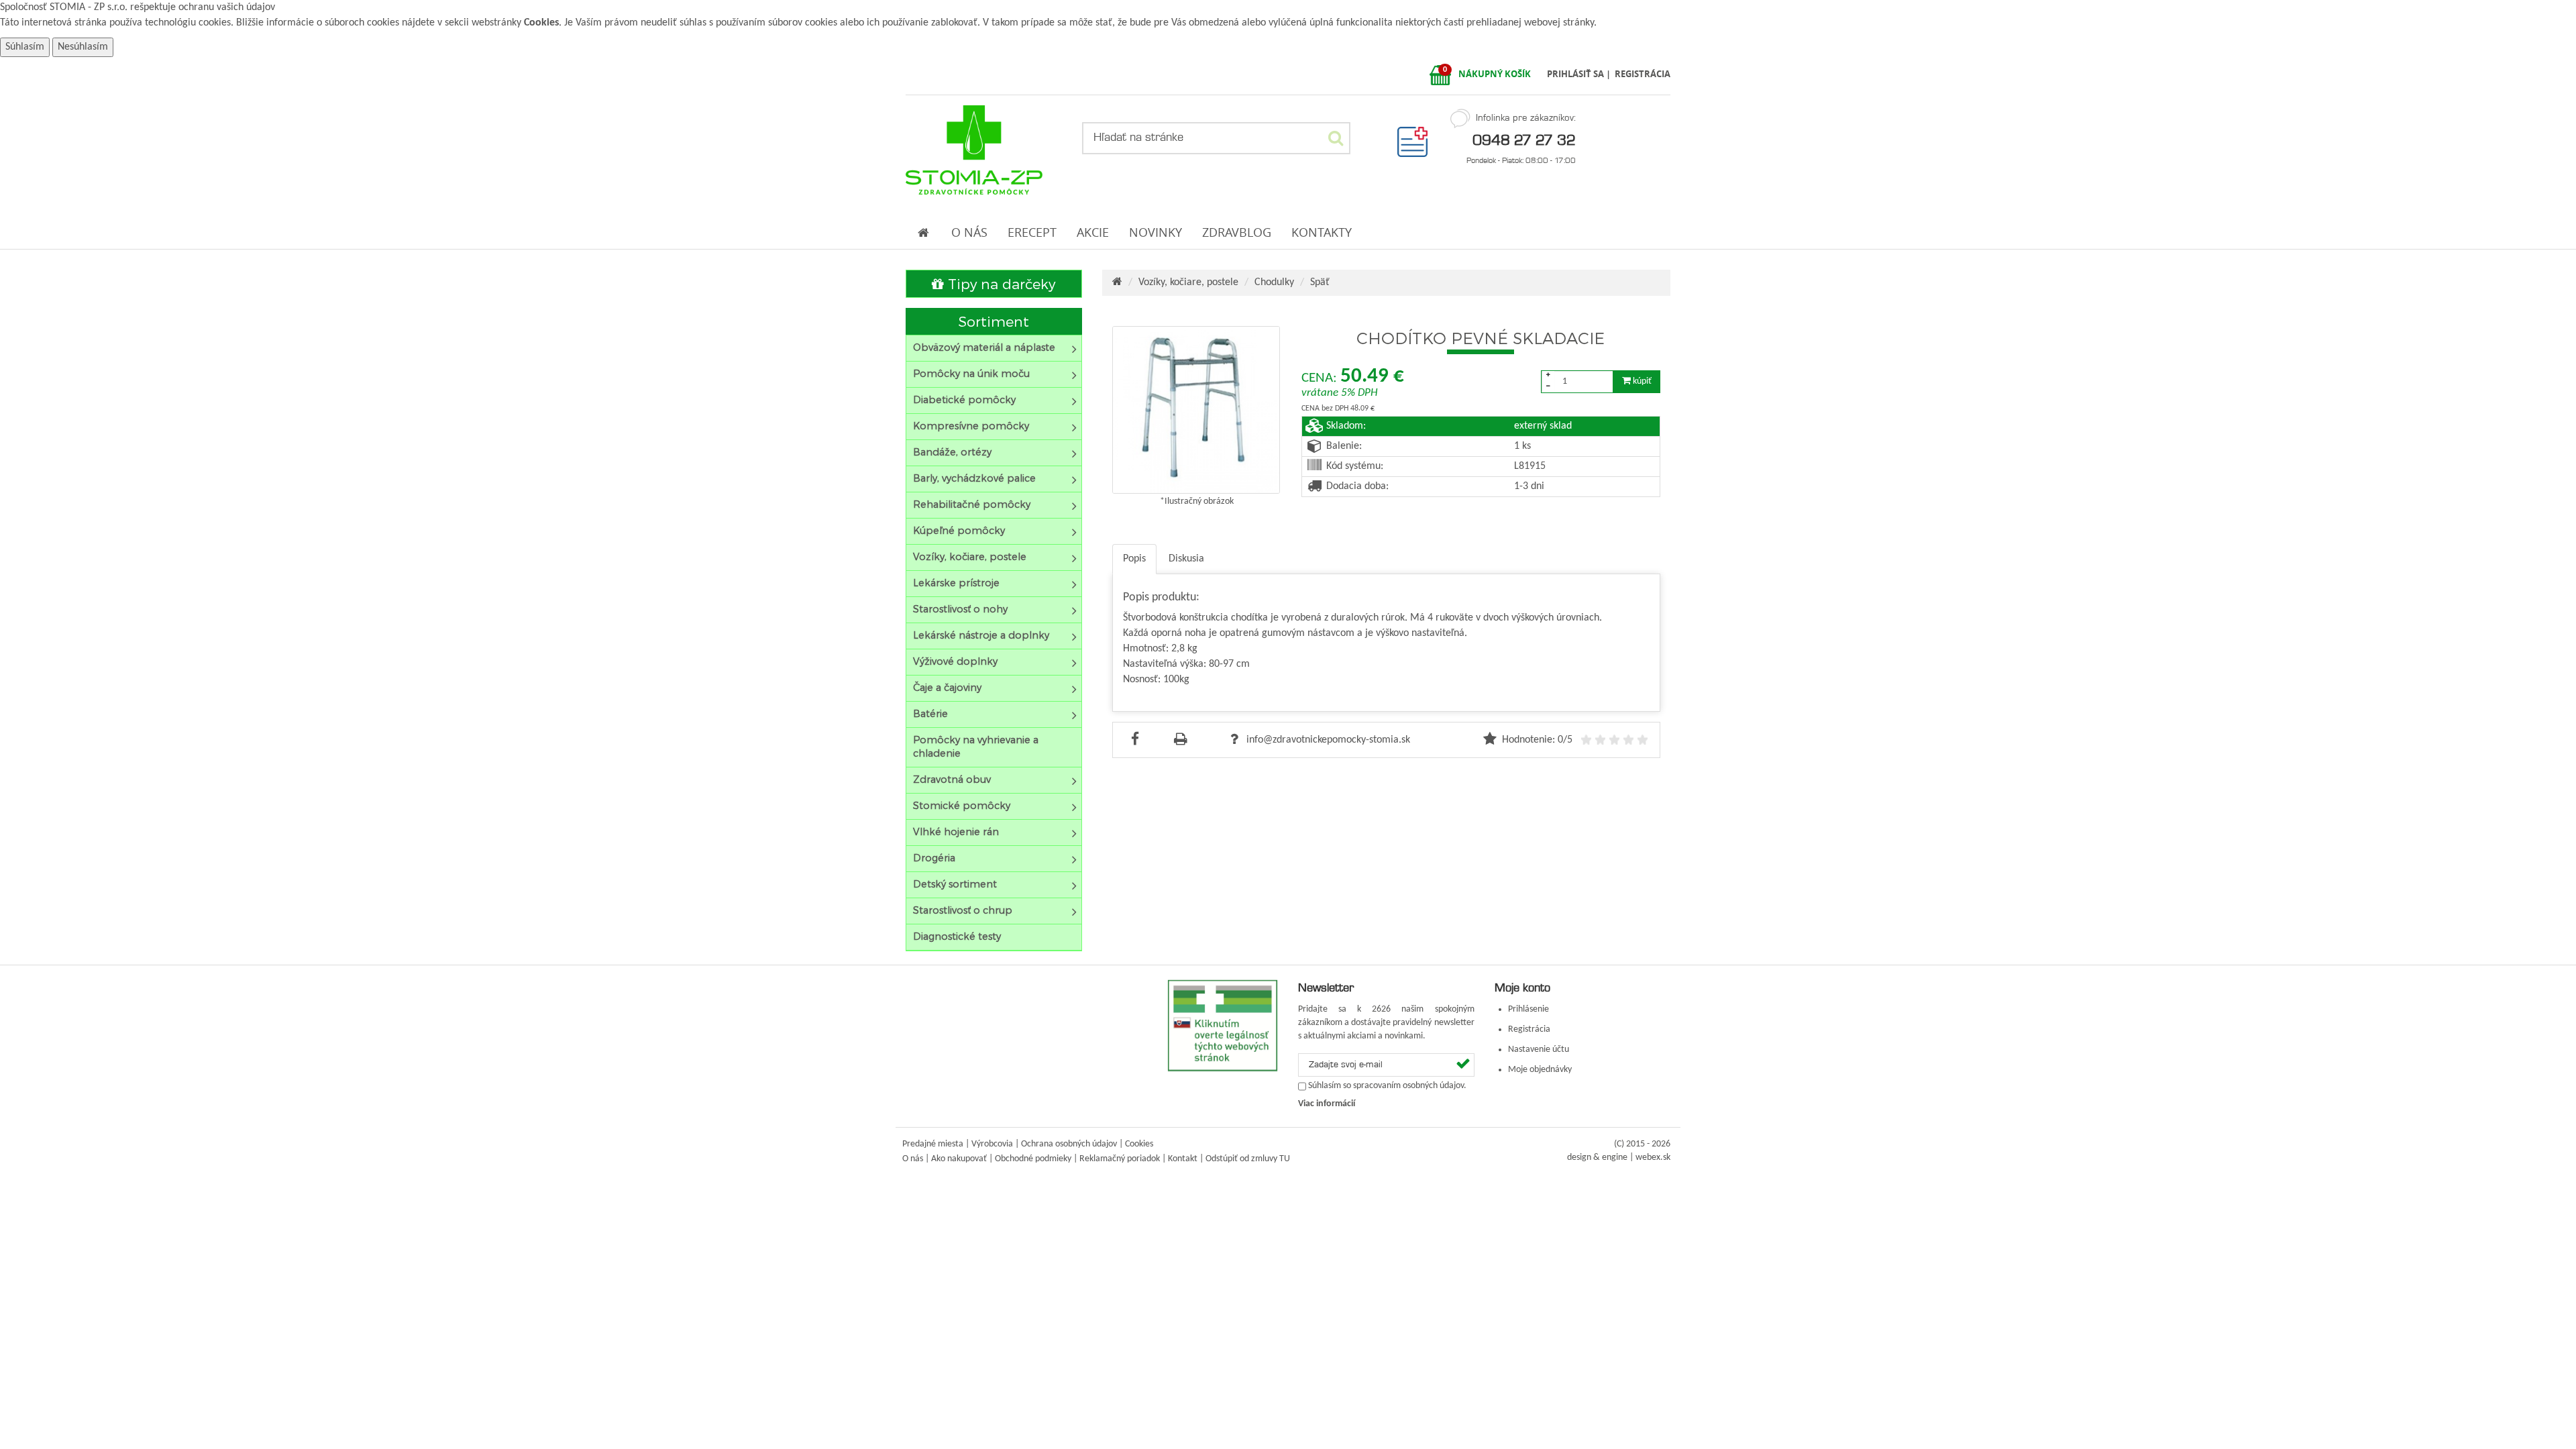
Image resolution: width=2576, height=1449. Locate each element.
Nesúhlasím (83, 47)
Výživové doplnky (955, 661)
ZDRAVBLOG (1237, 232)
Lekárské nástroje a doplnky (981, 635)
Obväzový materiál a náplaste (984, 347)
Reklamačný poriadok (1120, 1159)
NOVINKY (1156, 232)
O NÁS (969, 232)
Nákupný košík (1495, 74)
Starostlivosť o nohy (960, 609)
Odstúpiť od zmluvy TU (1248, 1159)
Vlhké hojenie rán (956, 831)
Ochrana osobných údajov (1069, 1144)
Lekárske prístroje (956, 583)
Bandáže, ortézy (952, 452)
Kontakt (1183, 1159)
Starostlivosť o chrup (963, 910)
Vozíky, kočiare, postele (970, 556)
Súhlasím (25, 47)
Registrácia (1529, 1029)
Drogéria (934, 858)
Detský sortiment (955, 884)
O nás (913, 1159)
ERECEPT (1032, 232)
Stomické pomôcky (962, 805)
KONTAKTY (1322, 232)
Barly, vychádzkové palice (974, 478)
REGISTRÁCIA (1643, 74)
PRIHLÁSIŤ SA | (1580, 74)
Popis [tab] (1134, 559)
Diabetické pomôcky (964, 399)
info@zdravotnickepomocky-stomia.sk (1327, 740)
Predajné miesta (933, 1144)
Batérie (930, 713)
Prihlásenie (1528, 1009)
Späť (1320, 282)
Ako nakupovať (959, 1159)
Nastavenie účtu (1539, 1050)
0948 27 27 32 (1524, 140)
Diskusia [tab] (1186, 559)
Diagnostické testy (957, 936)
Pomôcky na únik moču (971, 373)
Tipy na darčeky (1000, 283)
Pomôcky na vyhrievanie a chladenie (976, 746)
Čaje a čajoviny (947, 687)
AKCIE (1093, 232)
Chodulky (1274, 282)
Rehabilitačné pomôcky (972, 504)
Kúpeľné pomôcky (959, 530)
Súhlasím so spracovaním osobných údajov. (1387, 1086)
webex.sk (1653, 1158)
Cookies (541, 23)
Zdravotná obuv (952, 779)
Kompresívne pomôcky (971, 426)
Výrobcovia (992, 1144)
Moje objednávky (1540, 1070)
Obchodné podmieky (1033, 1159)
